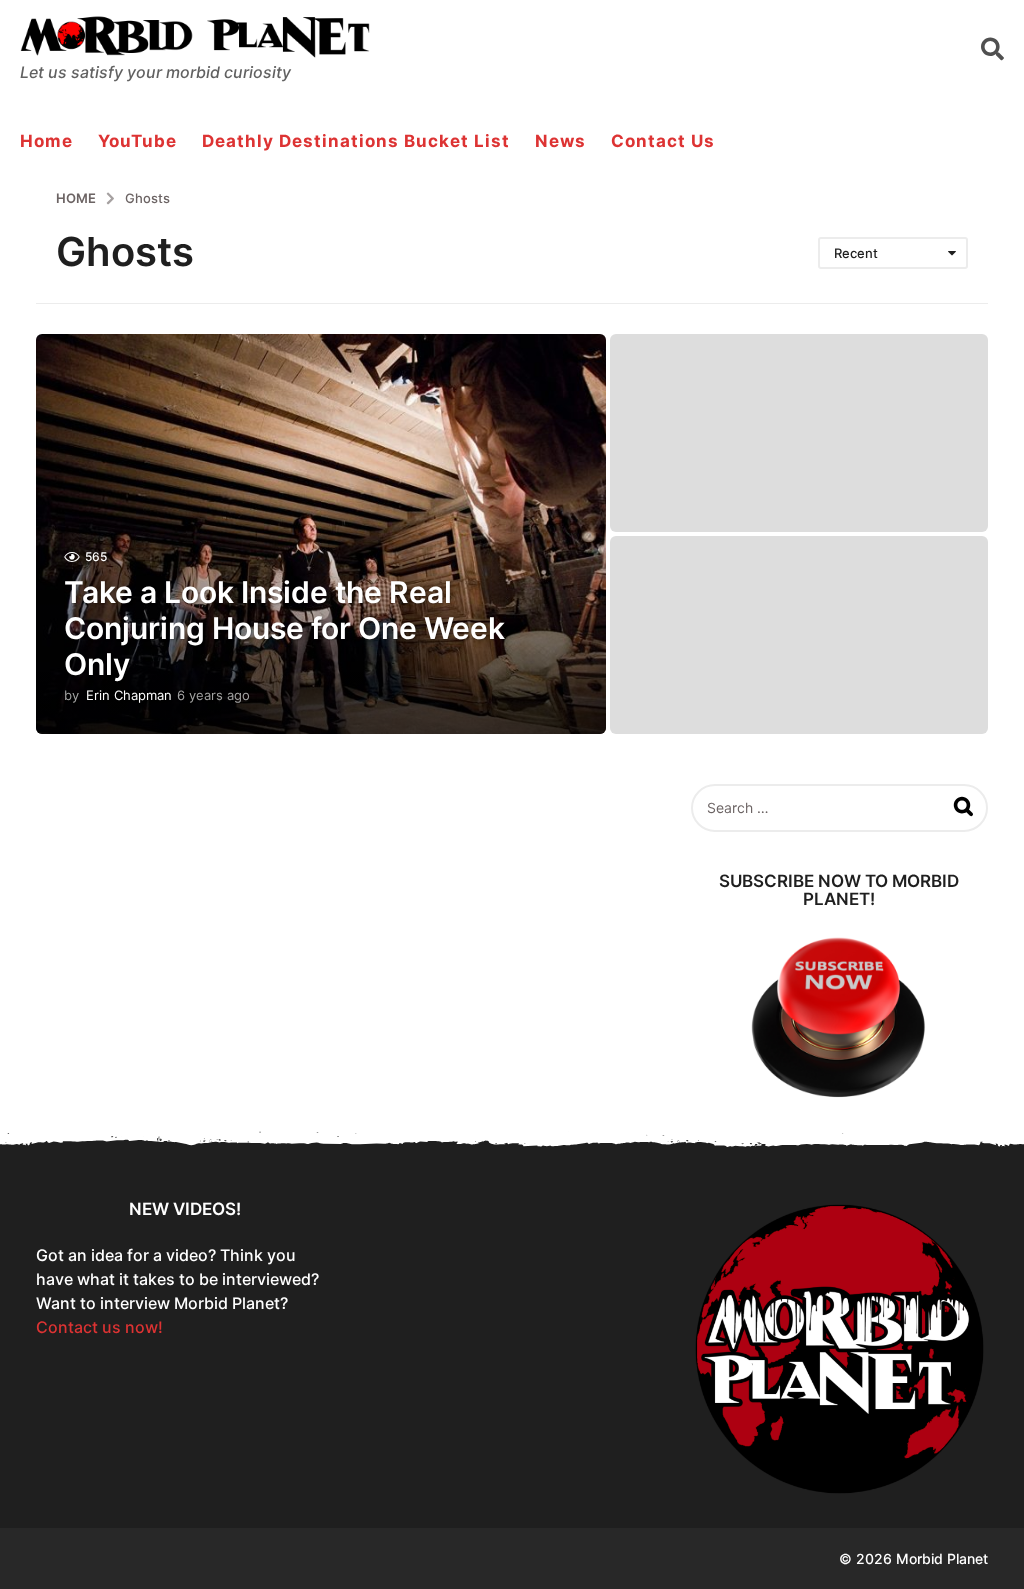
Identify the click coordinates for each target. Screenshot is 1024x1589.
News (560, 141)
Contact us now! (99, 1327)
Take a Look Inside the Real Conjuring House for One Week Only (284, 628)
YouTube (137, 141)
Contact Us (663, 141)
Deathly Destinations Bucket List (356, 141)
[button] (992, 48)
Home (46, 141)
